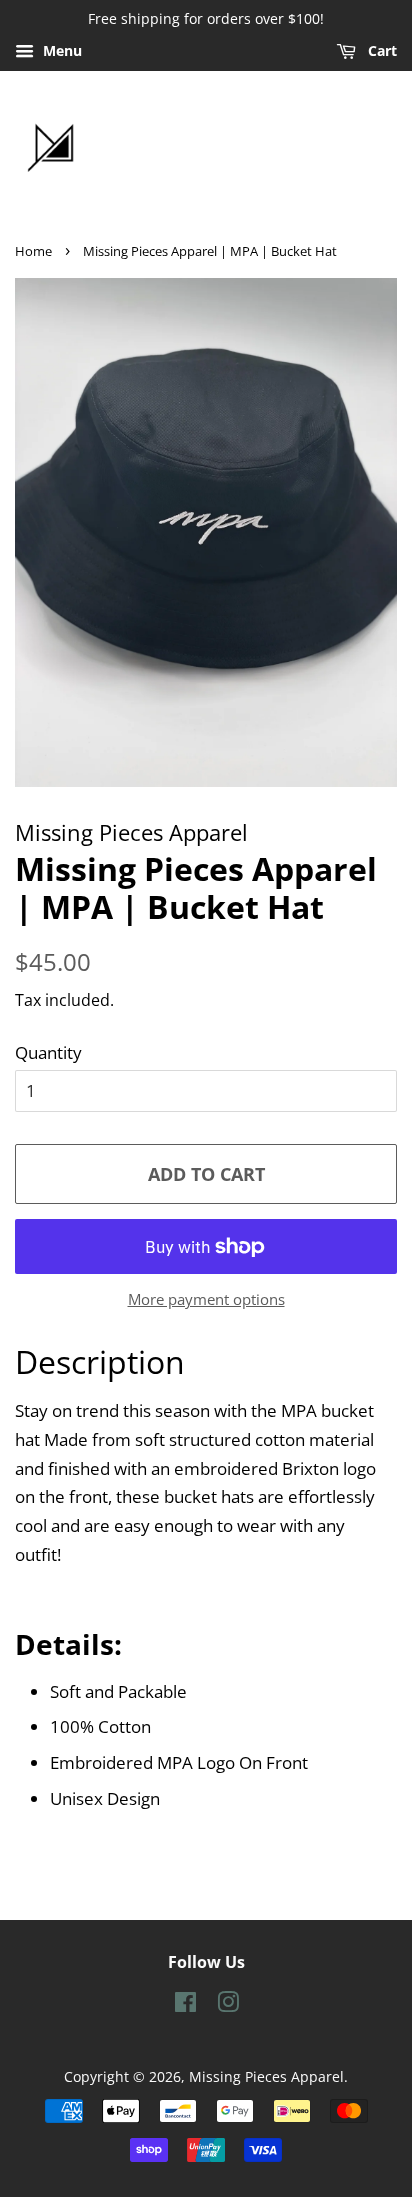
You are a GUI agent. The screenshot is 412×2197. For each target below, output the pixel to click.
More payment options (206, 1299)
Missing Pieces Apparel (266, 2076)
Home (33, 251)
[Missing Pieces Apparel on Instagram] (228, 2005)
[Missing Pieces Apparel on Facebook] (185, 2005)
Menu (60, 50)
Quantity (48, 1052)
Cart (380, 50)
